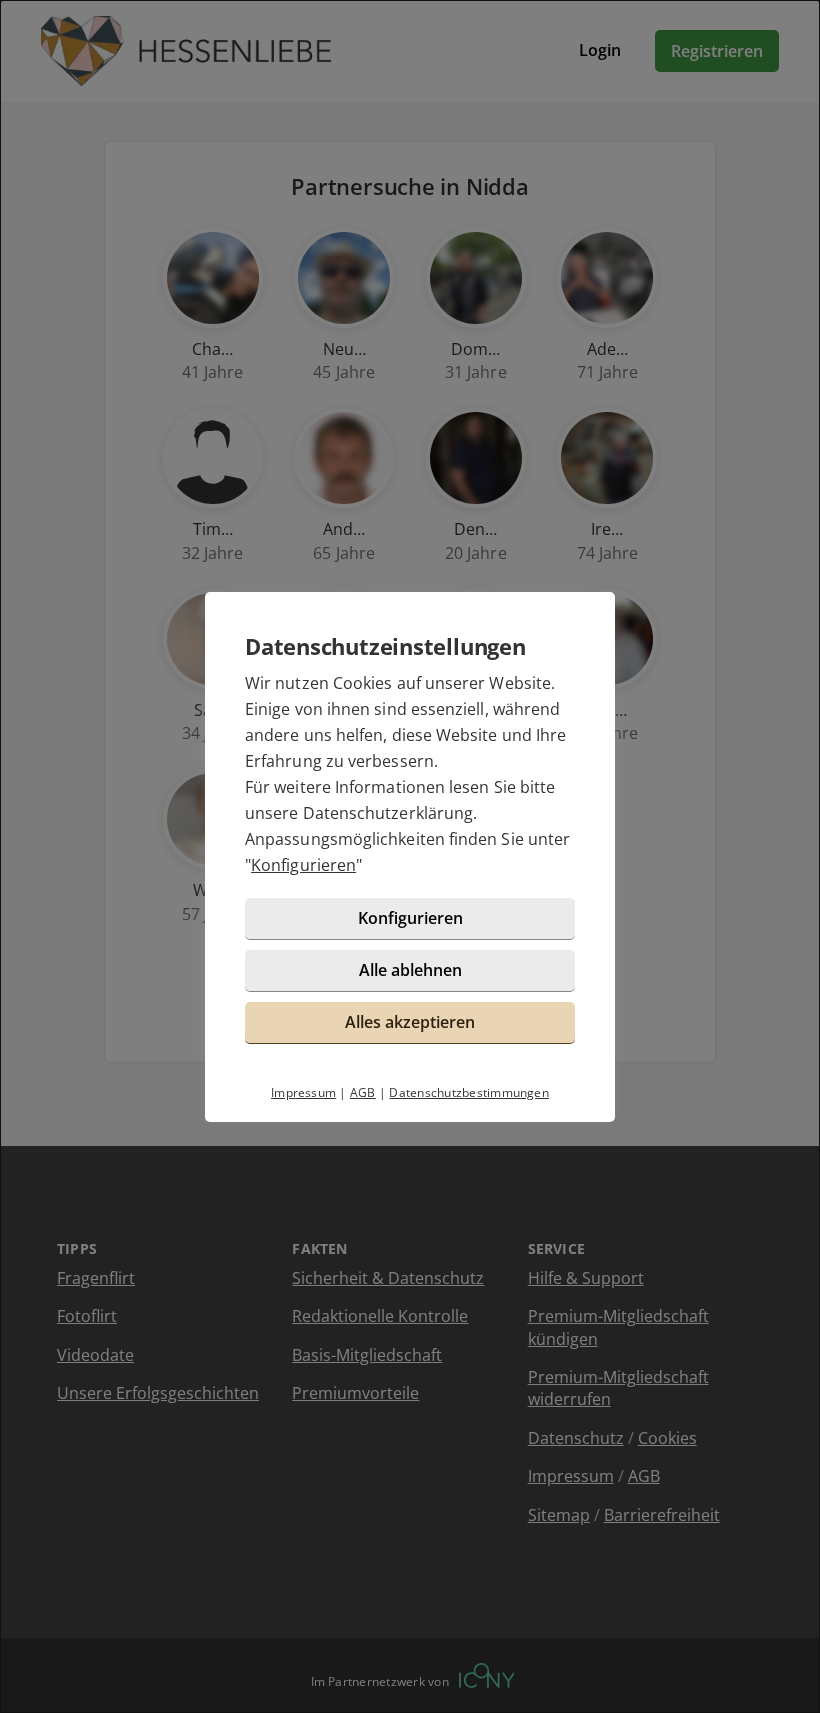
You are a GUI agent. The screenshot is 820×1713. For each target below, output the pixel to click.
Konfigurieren (303, 865)
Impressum (303, 1092)
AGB (363, 1092)
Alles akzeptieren (410, 1022)
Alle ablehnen (410, 970)
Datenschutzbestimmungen (469, 1092)
